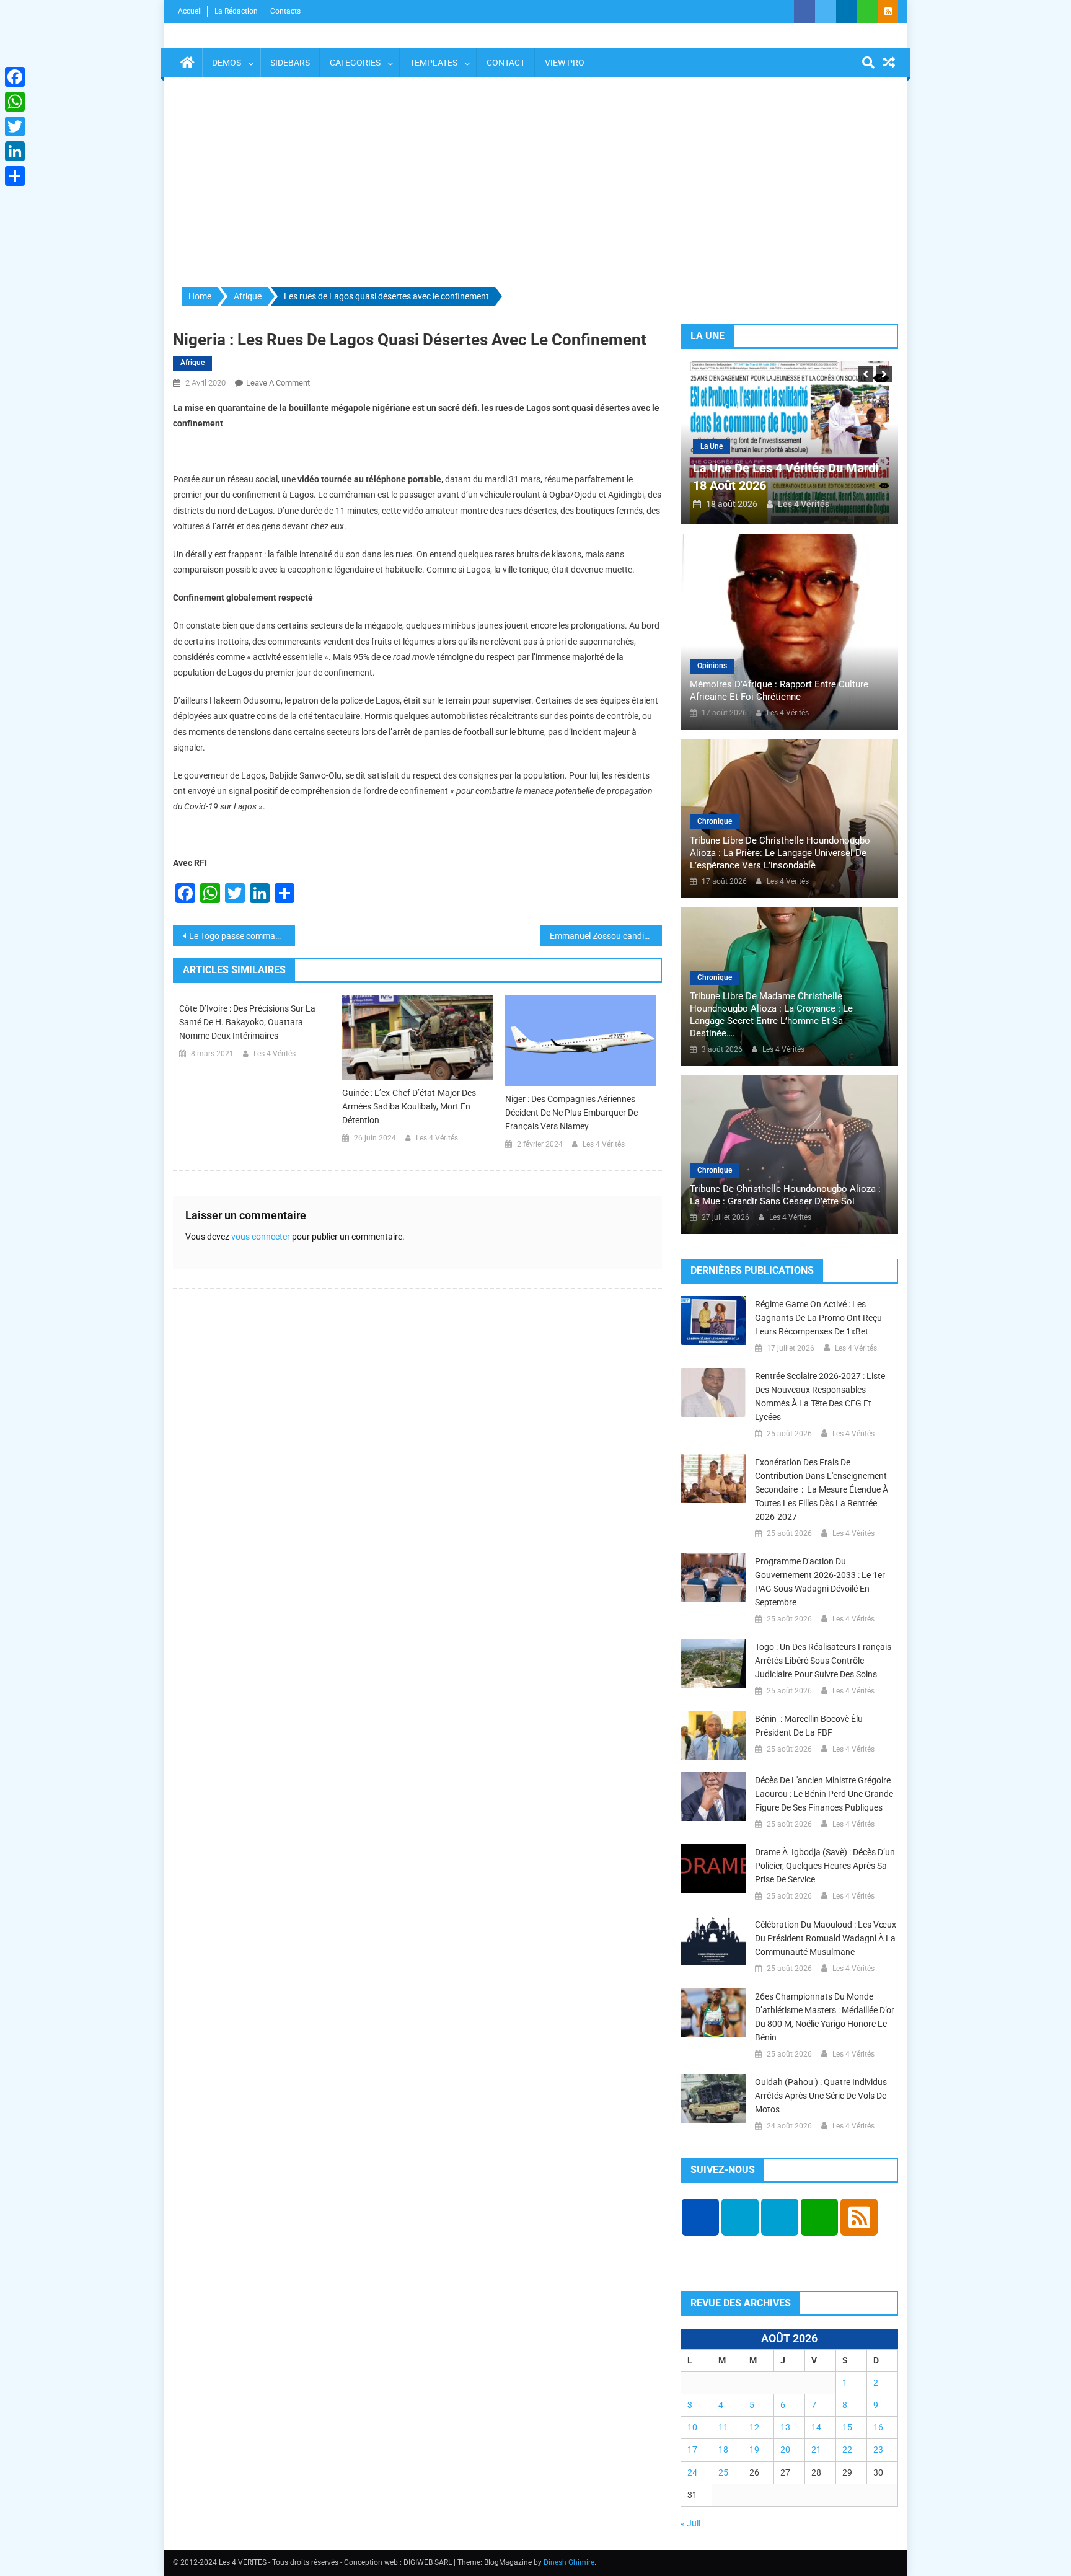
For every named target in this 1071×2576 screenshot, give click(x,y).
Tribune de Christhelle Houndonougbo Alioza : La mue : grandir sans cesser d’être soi (785, 1195)
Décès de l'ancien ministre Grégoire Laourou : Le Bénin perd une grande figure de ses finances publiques (824, 1794)
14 (816, 2427)
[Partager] (15, 176)
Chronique (715, 821)
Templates (434, 63)
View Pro (565, 63)
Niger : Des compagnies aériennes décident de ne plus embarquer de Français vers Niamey (571, 1113)
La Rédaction (236, 11)
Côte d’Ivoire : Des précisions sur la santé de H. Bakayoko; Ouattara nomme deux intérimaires (247, 1022)
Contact (506, 63)
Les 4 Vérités (275, 1054)
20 (785, 2450)
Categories (355, 63)
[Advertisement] (535, 183)
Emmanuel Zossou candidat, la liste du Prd (606, 936)
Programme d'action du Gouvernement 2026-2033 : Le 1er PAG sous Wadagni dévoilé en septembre (820, 1582)
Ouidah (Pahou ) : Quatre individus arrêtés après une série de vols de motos (821, 2096)
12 (754, 2427)
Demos (227, 63)
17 (692, 2450)
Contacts (285, 11)
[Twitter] (15, 126)
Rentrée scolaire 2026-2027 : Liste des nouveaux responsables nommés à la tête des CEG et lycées (820, 1396)
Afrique (192, 363)
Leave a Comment (278, 383)
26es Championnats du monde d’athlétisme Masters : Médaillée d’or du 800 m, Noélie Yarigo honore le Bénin (825, 2017)
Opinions (712, 666)
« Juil (690, 2523)
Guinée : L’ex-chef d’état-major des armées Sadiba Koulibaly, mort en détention (409, 1106)
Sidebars (290, 63)
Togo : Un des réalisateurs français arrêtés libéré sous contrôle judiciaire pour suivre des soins (823, 1661)
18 (723, 2450)
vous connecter (261, 1237)
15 (847, 2427)
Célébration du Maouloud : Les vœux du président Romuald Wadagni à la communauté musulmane (826, 1938)
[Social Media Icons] (700, 2217)
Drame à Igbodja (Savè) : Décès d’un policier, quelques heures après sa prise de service (825, 1866)
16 (878, 2427)
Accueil (190, 11)
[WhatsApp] (15, 102)
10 (692, 2427)
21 (816, 2450)
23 (878, 2450)
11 (723, 2427)
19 (754, 2450)
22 (847, 2450)
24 (692, 2472)
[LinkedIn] (15, 151)
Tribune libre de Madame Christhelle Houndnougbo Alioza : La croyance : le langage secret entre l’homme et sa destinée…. (771, 1015)
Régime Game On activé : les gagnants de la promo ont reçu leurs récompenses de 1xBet (818, 1318)
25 (723, 2472)
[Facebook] (15, 77)
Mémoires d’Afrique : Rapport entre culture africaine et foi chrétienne (779, 690)
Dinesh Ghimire (569, 2562)
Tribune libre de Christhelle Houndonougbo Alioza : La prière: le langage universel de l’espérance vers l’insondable (780, 853)
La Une (848, 446)
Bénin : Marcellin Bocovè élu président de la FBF (809, 1726)
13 (785, 2427)
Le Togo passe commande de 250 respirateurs (242, 936)
